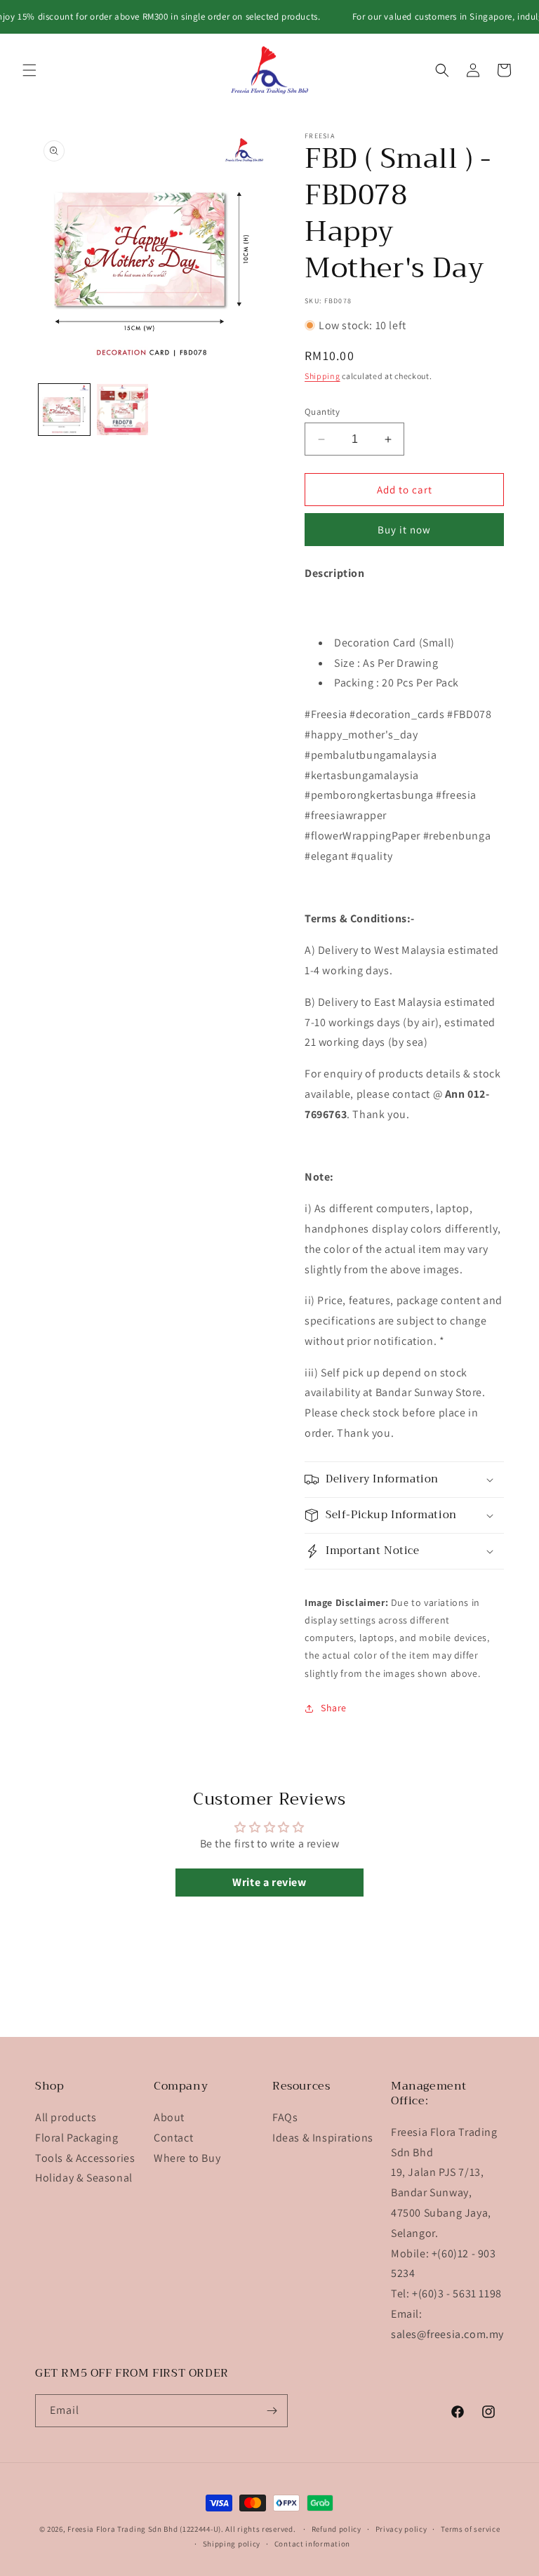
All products (66, 2117)
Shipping (322, 376)
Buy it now (404, 530)
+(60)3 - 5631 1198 (457, 2293)
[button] (29, 70)
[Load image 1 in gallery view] (64, 410)
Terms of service (470, 2529)
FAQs (285, 2117)
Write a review (269, 1882)
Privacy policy (401, 2529)
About (169, 2117)
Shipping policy (232, 2544)
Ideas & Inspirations (323, 2138)
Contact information (312, 2544)
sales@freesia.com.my (447, 2334)
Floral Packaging (77, 2138)
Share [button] (334, 1708)
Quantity (322, 412)
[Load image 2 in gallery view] (122, 410)
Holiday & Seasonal (84, 2178)
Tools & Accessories (85, 2158)
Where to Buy (187, 2158)
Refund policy (337, 2529)
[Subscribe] (272, 2411)
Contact (173, 2138)
